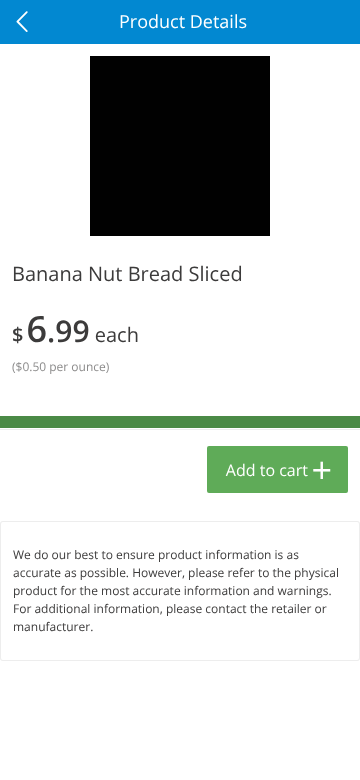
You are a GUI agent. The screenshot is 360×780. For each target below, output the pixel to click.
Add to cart (267, 470)
